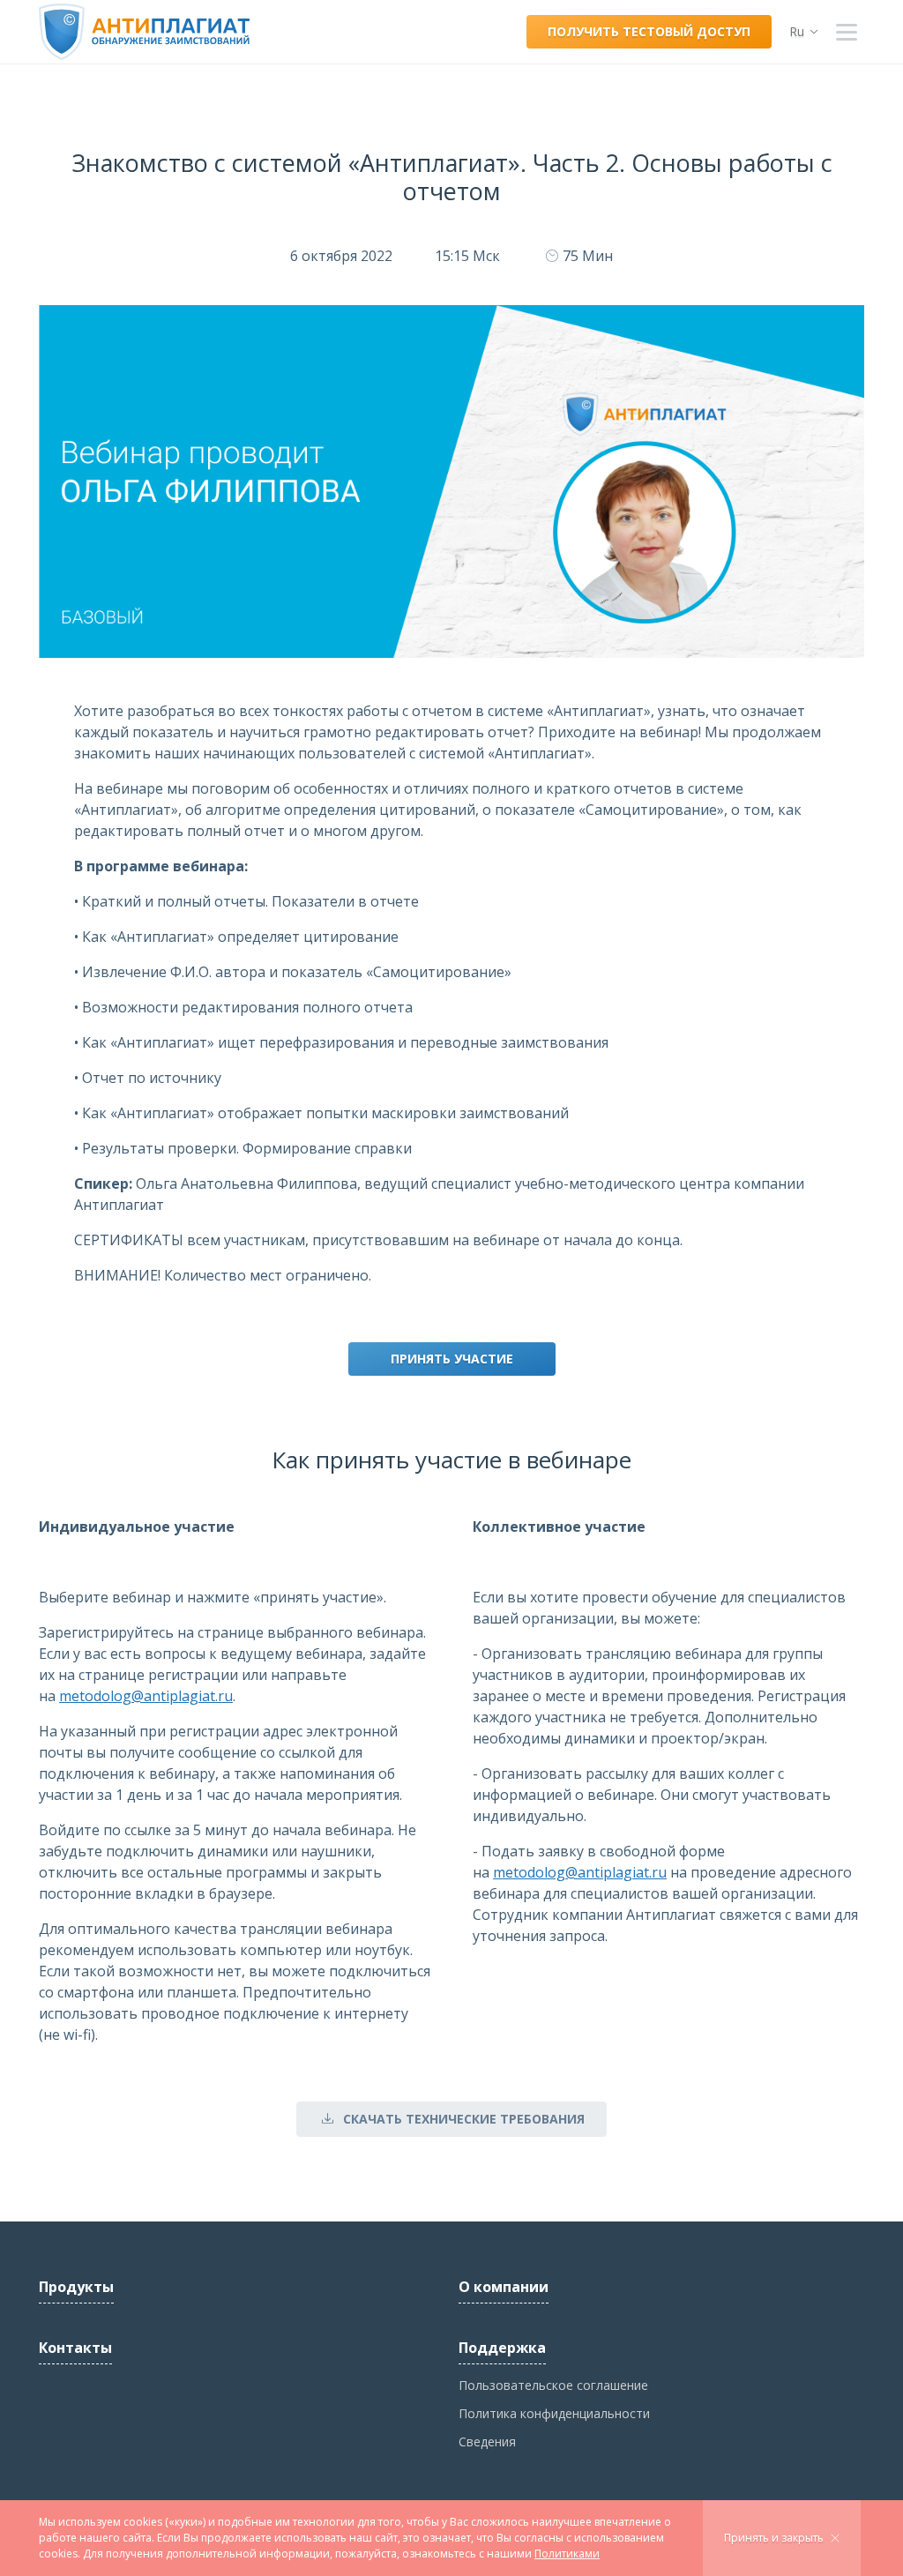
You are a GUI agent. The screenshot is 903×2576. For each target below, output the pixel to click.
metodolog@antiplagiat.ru (146, 1696)
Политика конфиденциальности (554, 2413)
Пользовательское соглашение (553, 2385)
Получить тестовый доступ (649, 31)
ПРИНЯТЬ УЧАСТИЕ (452, 1359)
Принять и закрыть (774, 2538)
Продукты (76, 2287)
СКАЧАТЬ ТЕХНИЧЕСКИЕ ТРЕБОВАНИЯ (464, 2119)
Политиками (567, 2554)
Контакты (75, 2348)
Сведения (487, 2442)
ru (797, 31)
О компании (504, 2287)
